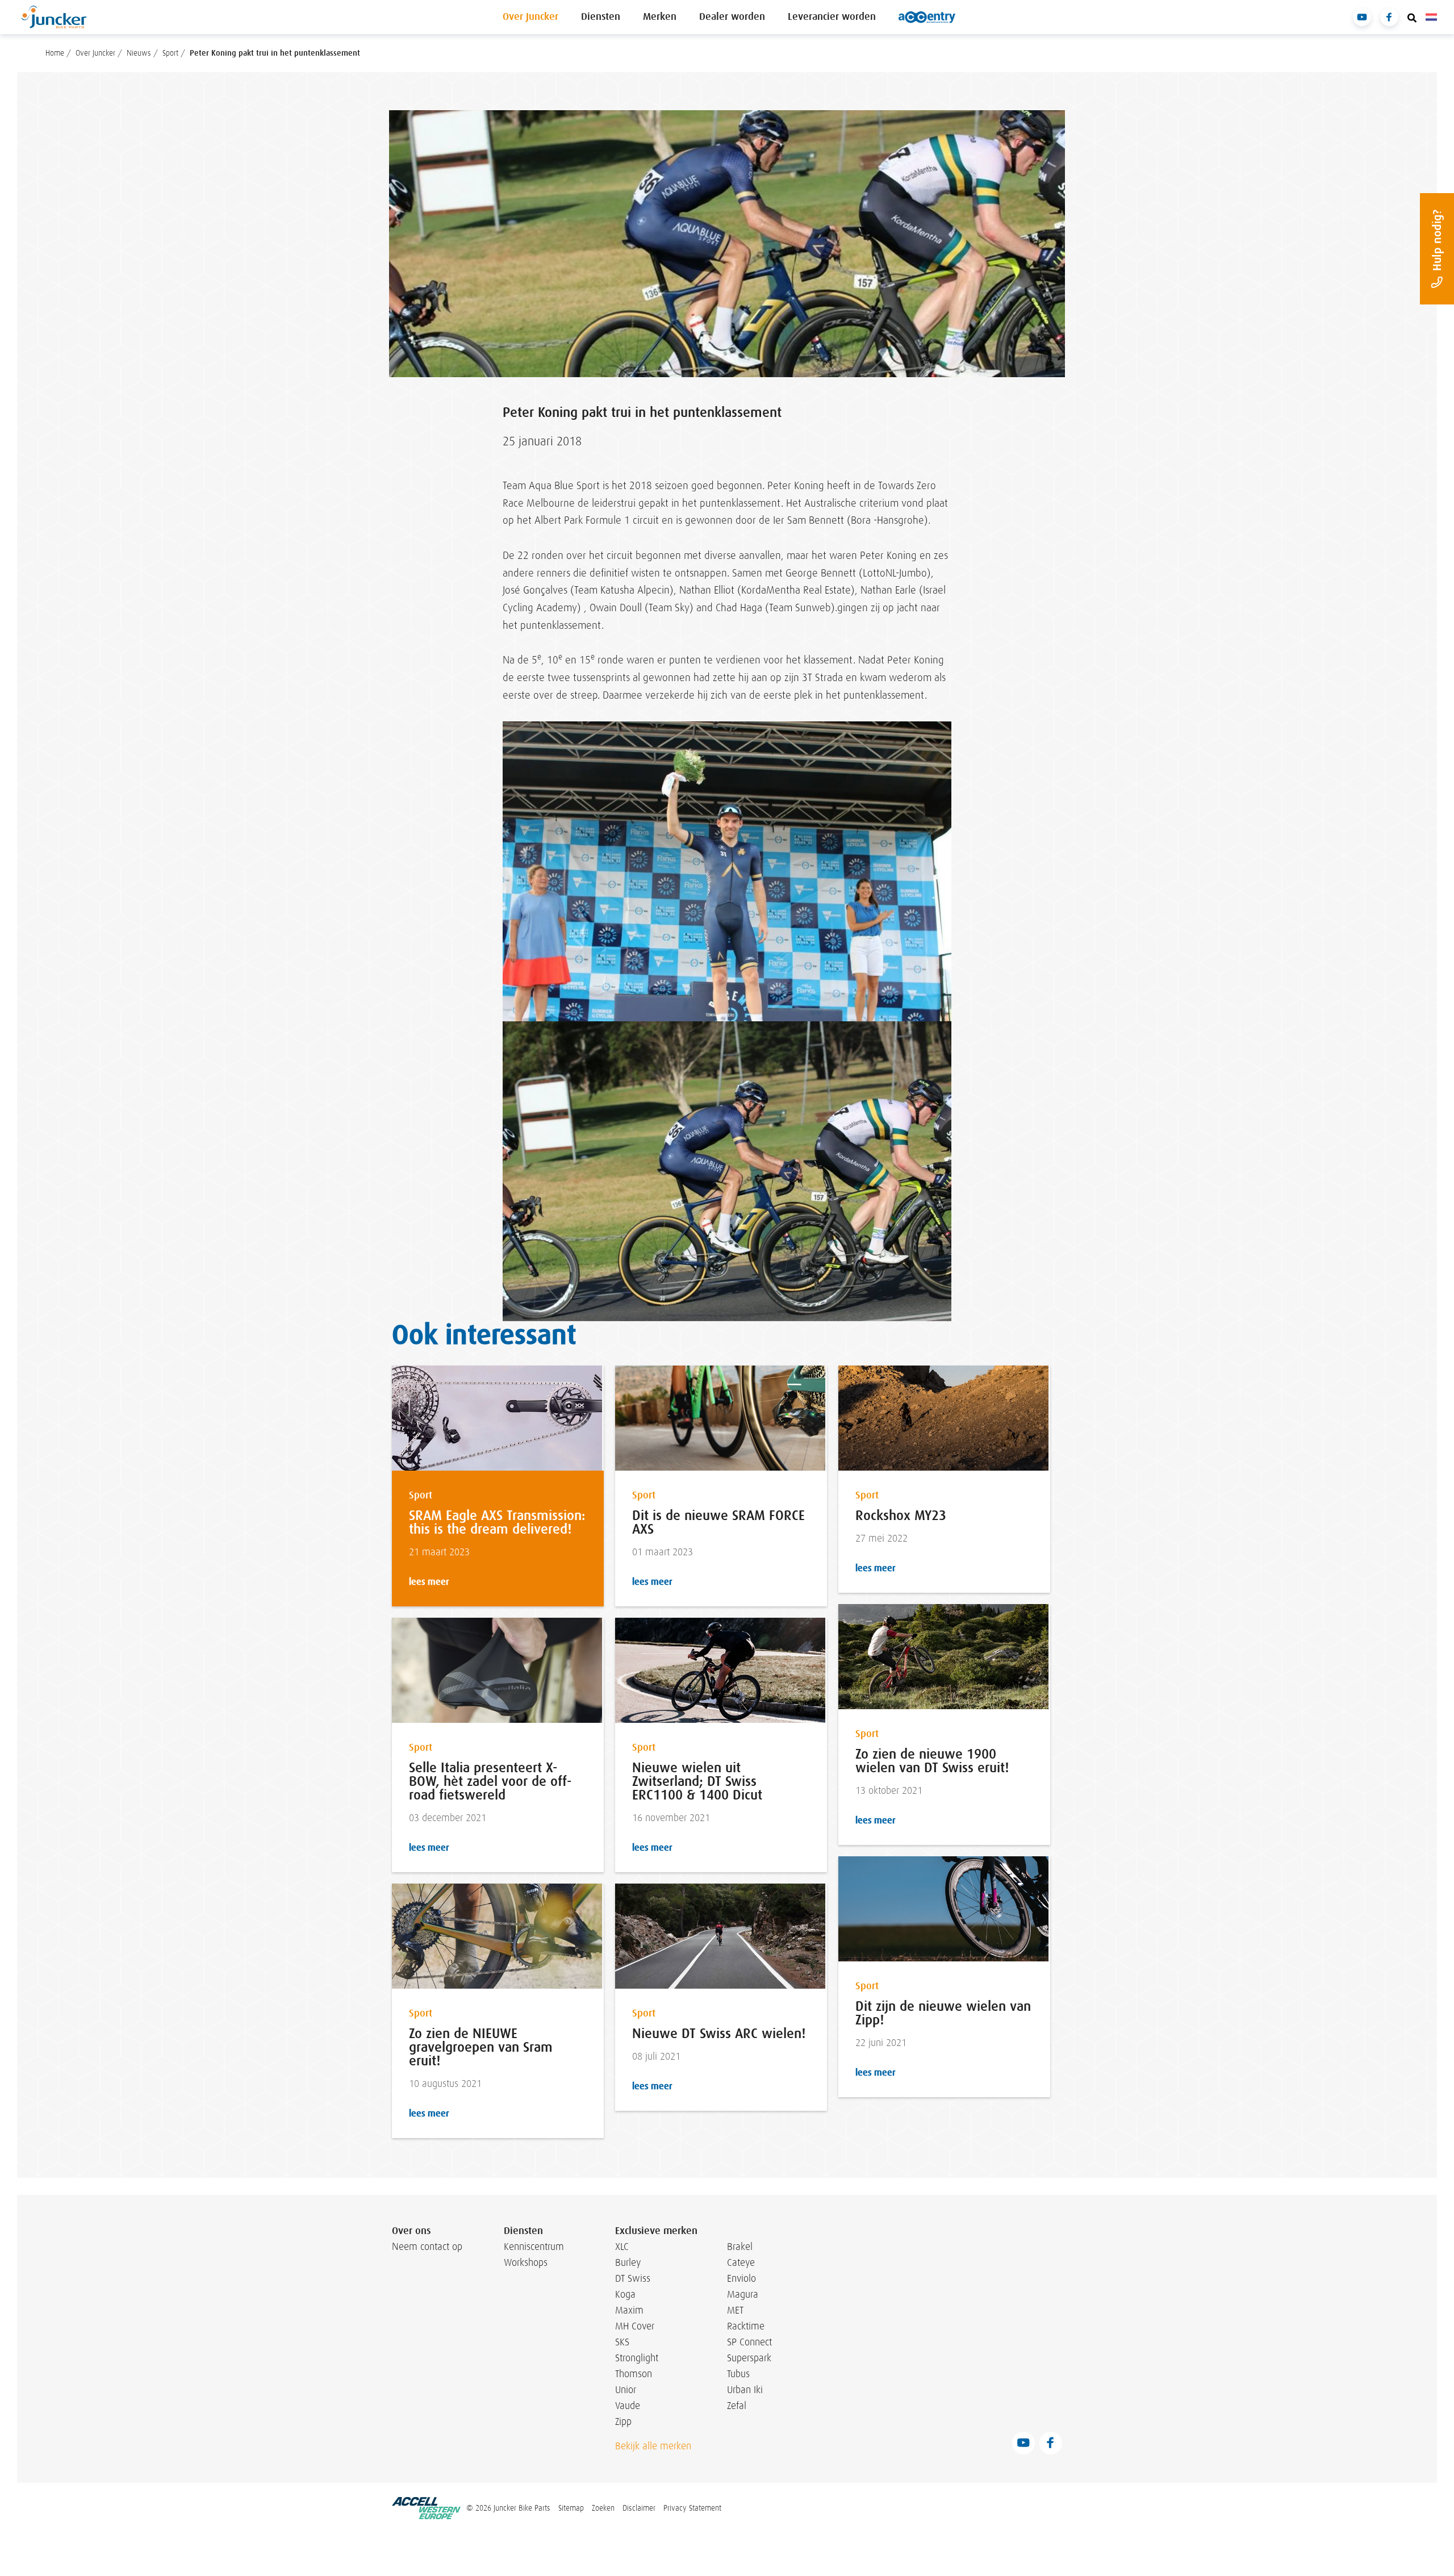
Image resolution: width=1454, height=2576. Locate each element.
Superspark (749, 2358)
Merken (660, 17)
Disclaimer (639, 2508)
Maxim (629, 2310)
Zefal (737, 2406)
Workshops (526, 2262)
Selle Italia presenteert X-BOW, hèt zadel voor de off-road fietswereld (490, 1781)
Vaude (628, 2406)
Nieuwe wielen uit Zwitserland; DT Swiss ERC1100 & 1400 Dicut (697, 1781)
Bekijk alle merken (653, 2446)
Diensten (601, 17)
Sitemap (571, 2508)
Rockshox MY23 (901, 1515)
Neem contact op (427, 2247)
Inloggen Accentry (927, 17)
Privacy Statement (692, 2508)
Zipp (623, 2421)
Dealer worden (732, 17)
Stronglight (637, 2358)
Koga (625, 2294)
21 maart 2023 (439, 1552)
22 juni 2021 (881, 2043)
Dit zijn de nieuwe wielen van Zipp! (943, 2013)
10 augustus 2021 (445, 2084)
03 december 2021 (448, 1818)
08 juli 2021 (656, 2057)
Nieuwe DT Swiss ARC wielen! (719, 2034)
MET (735, 2310)
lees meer (429, 1582)
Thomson (634, 2374)
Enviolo (741, 2278)
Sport (421, 1495)
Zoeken (603, 2508)
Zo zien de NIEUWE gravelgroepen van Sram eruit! (481, 2047)
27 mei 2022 (881, 1538)
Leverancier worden (832, 17)
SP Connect (749, 2342)
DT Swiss (633, 2278)
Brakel (740, 2247)
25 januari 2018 (542, 441)
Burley (628, 2262)
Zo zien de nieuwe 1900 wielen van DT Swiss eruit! (932, 1761)
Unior (626, 2390)
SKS (622, 2342)
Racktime (746, 2326)
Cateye (741, 2262)
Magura (743, 2294)
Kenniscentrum (531, 2247)
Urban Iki (745, 2390)
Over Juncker (530, 17)
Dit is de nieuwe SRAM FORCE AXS (718, 1522)
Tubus (738, 2374)
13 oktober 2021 (889, 1791)
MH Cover (635, 2326)
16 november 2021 (671, 1818)
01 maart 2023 (663, 1552)
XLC (622, 2247)
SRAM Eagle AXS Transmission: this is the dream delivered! (497, 1522)
